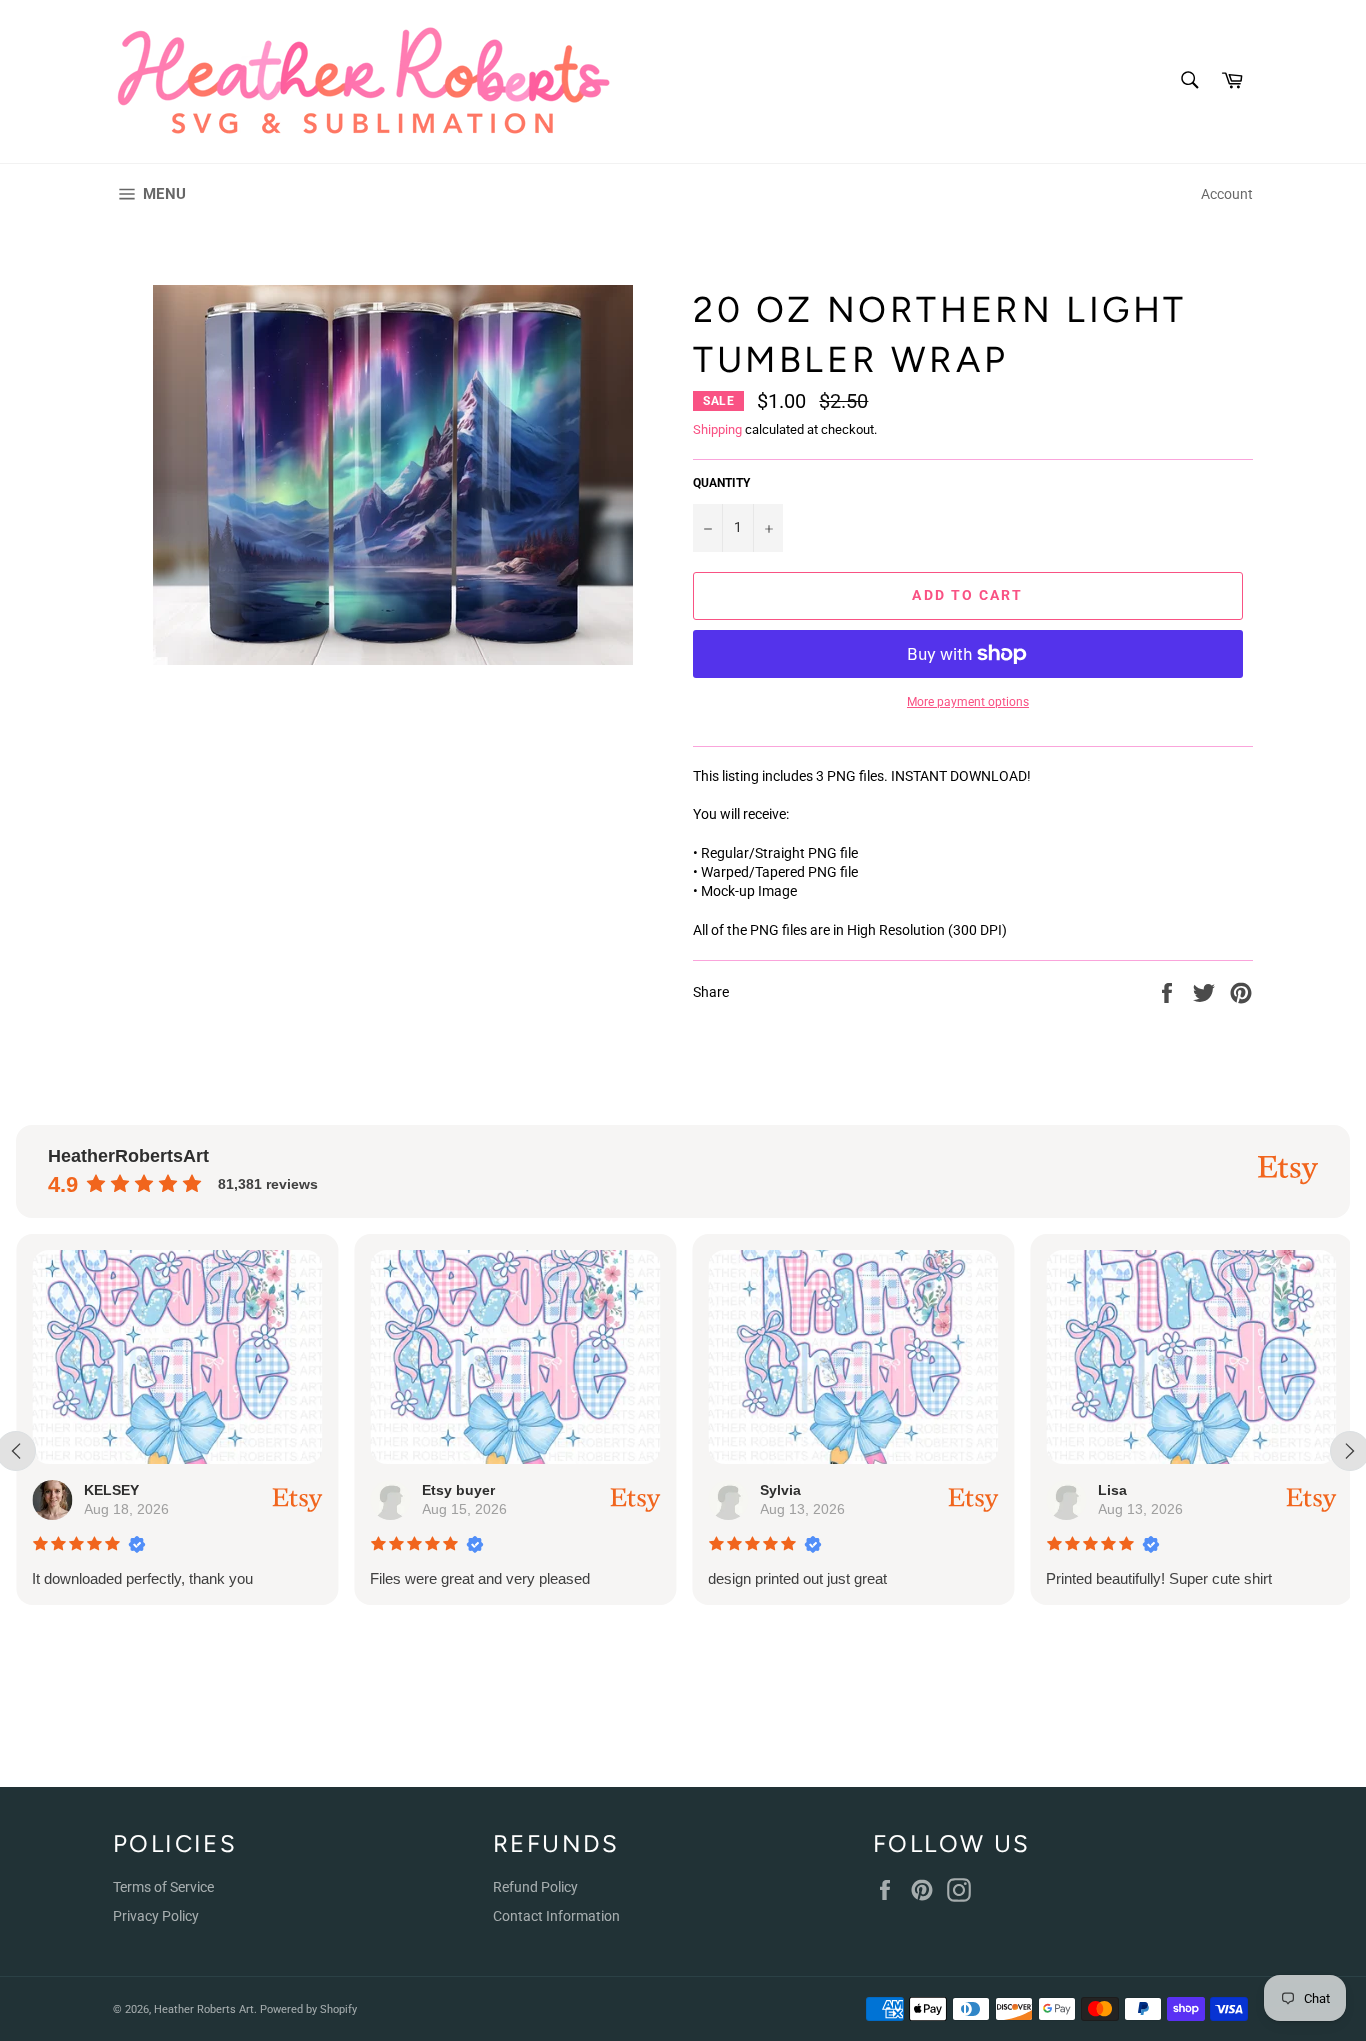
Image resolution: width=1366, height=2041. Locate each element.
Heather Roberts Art (204, 2009)
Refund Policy (535, 1887)
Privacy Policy (156, 1916)
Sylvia (780, 1490)
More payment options (968, 702)
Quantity (721, 483)
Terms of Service (163, 1887)
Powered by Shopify (308, 2009)
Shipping (717, 429)
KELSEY (111, 1490)
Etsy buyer (458, 1490)
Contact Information (556, 1916)
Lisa (1112, 1490)
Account (1227, 194)
